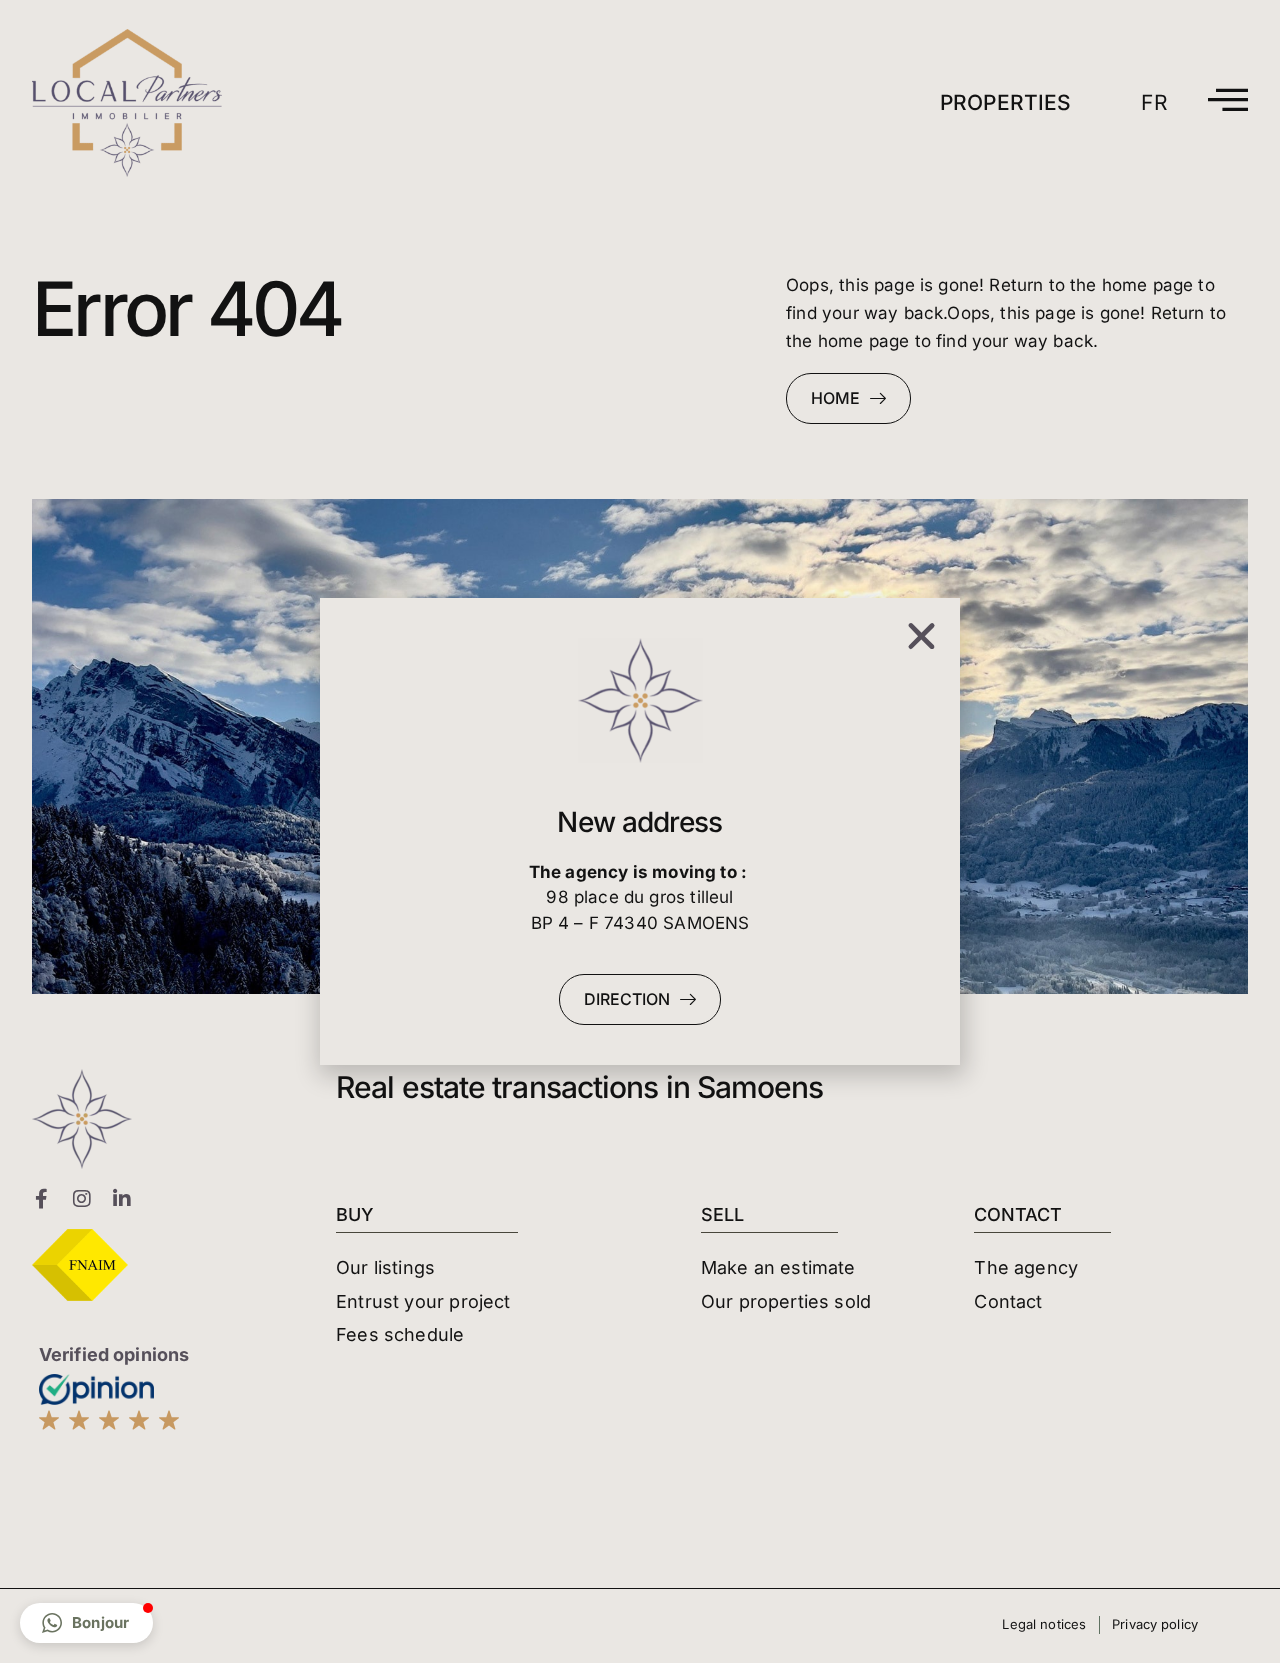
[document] (640, 831)
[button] (86, 1623)
